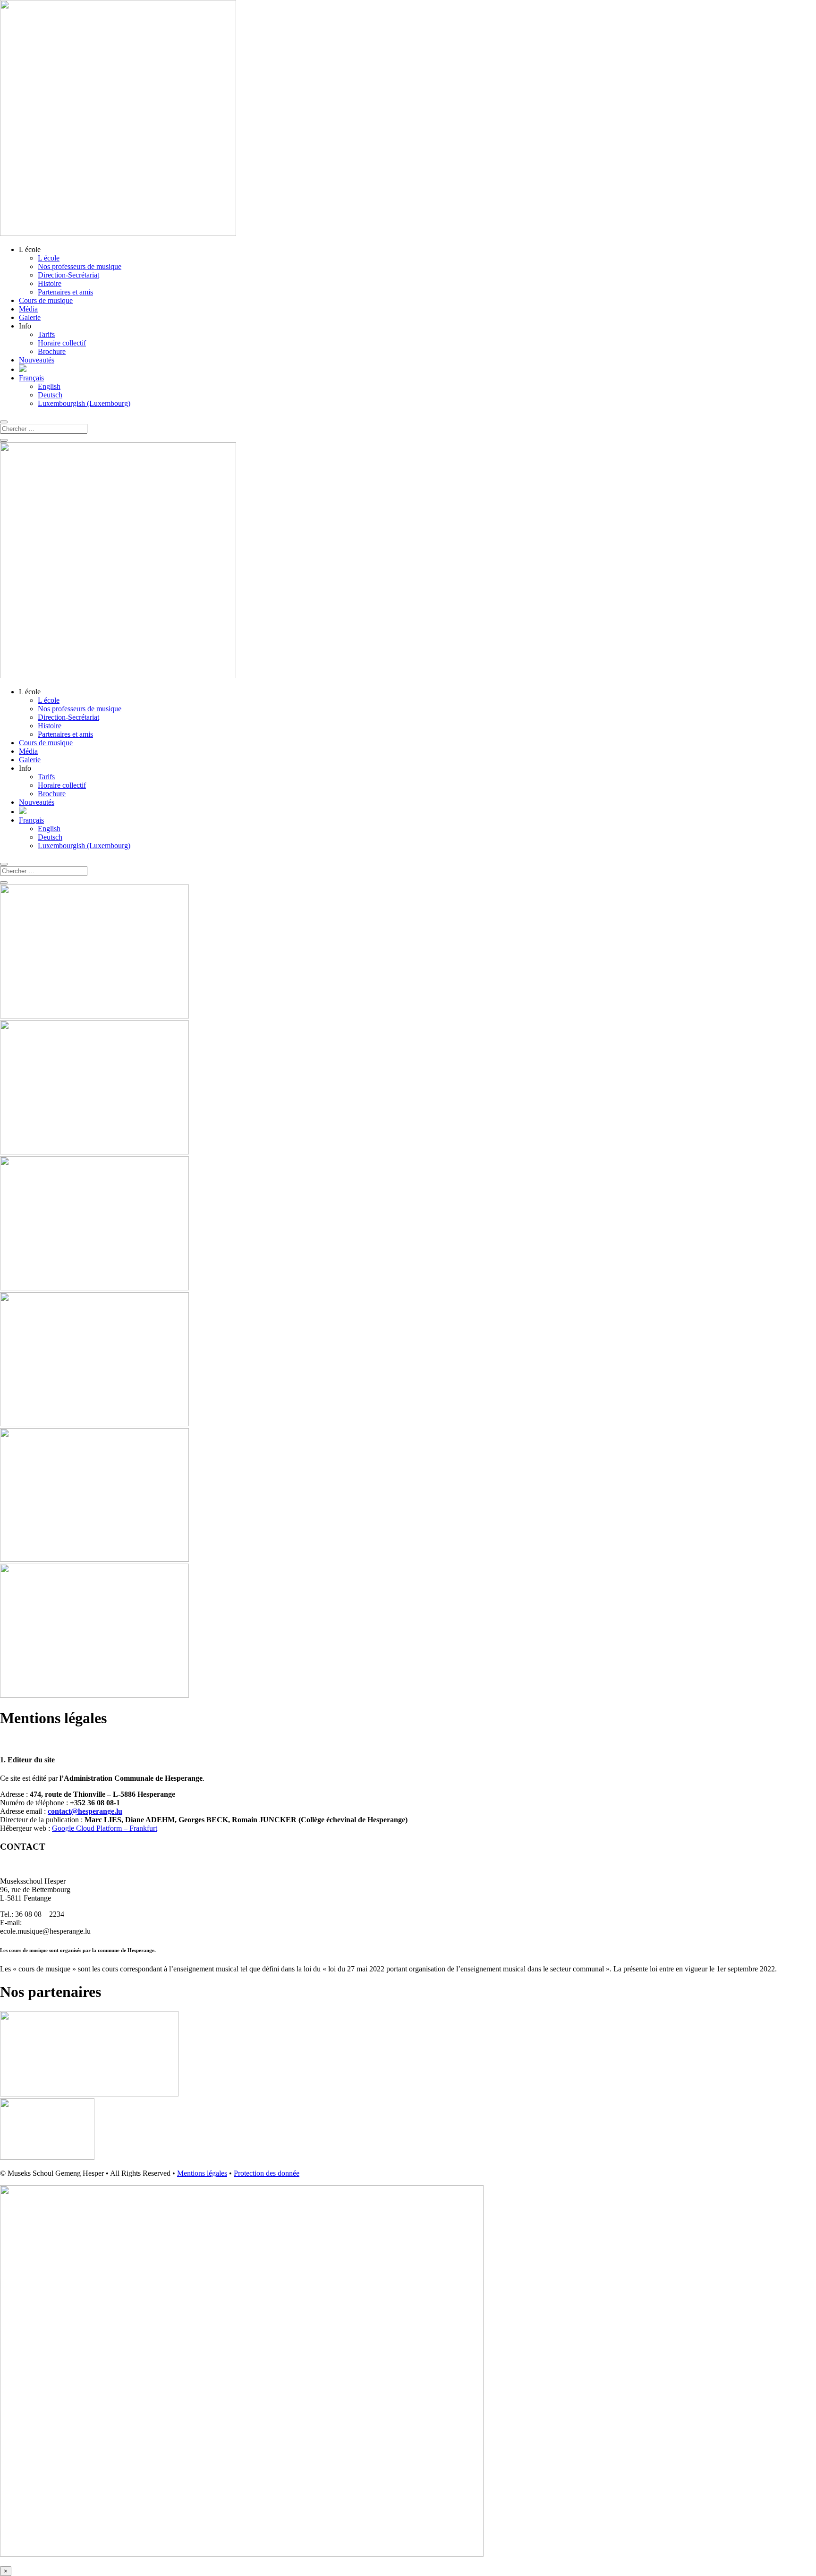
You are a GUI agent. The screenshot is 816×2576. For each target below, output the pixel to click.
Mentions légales (202, 2173)
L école (49, 258)
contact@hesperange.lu (85, 1811)
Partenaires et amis (65, 292)
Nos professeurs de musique (80, 266)
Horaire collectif (62, 343)
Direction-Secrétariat (68, 275)
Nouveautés (37, 360)
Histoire (50, 283)
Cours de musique (46, 300)
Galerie (30, 317)
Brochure (52, 351)
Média (28, 309)
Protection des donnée (267, 2173)
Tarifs (46, 334)
